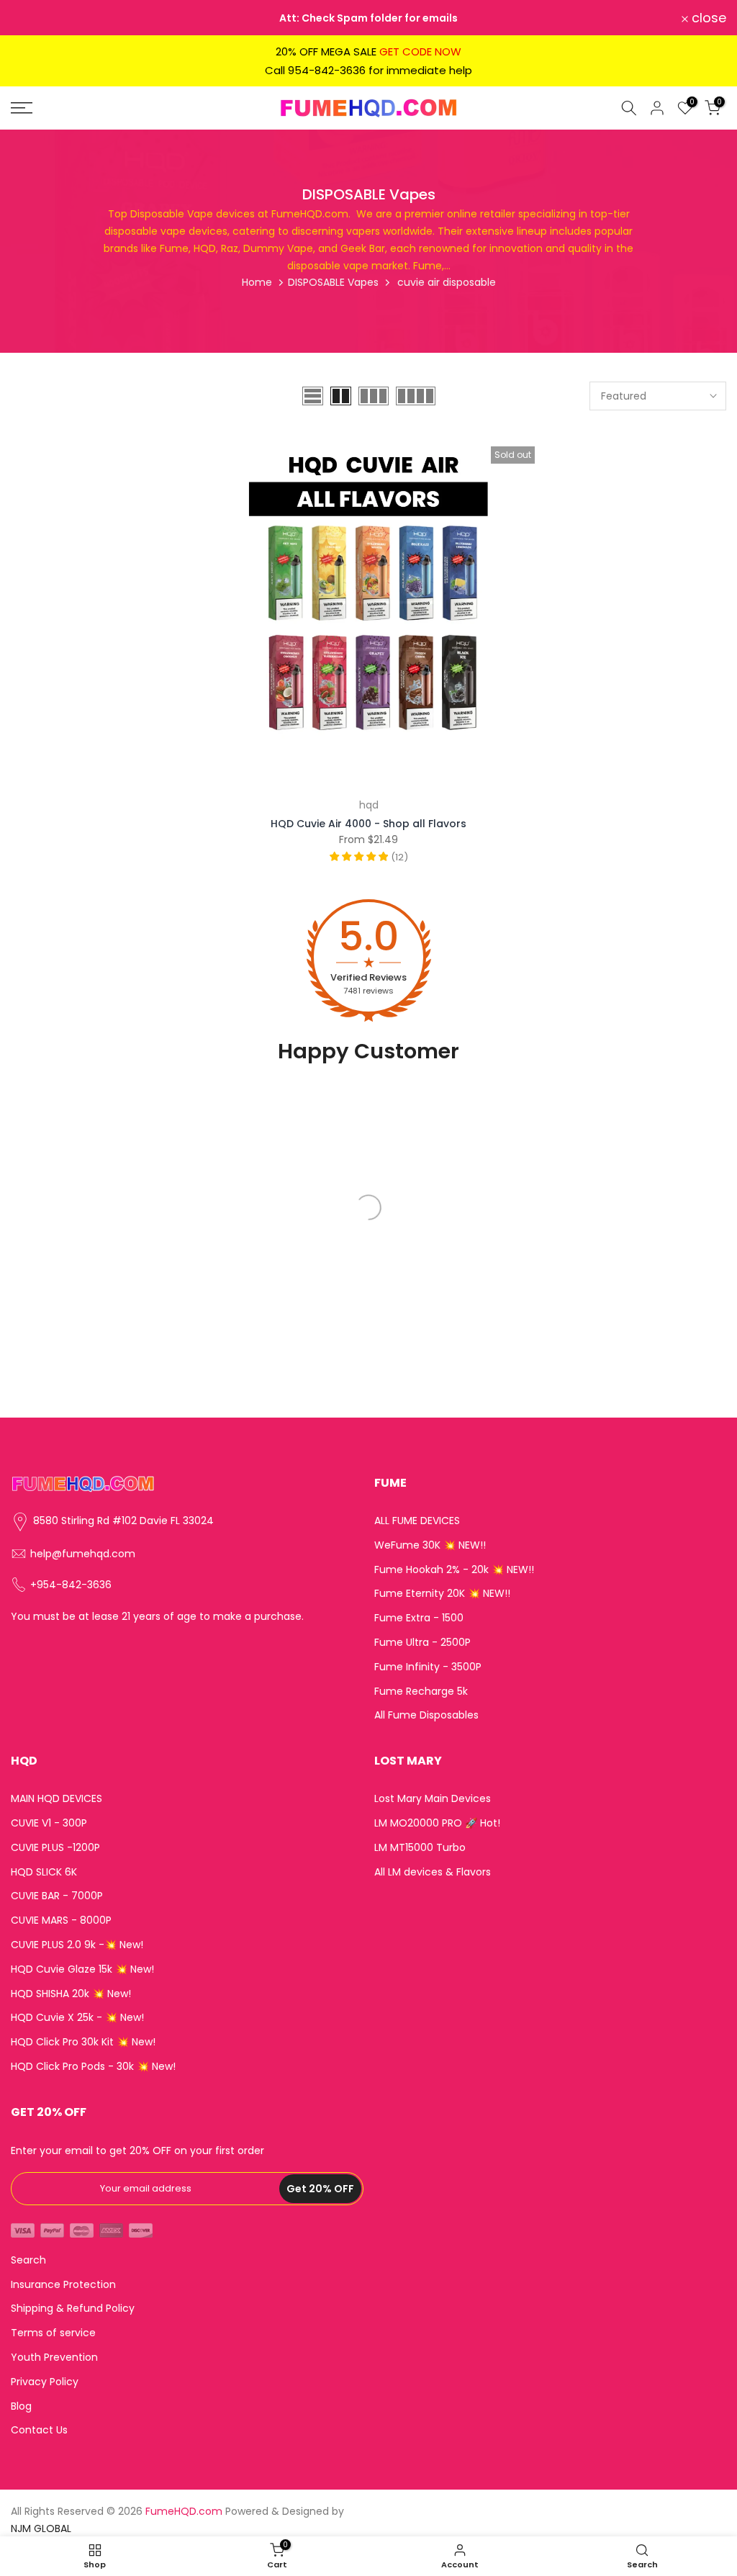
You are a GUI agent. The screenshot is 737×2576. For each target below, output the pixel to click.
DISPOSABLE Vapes (333, 282)
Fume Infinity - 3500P (428, 1667)
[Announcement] (368, 18)
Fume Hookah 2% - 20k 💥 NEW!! (454, 1570)
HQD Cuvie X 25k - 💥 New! (77, 2018)
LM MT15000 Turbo (420, 1848)
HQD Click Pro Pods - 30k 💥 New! (93, 2067)
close (36, 18)
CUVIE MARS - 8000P (61, 1920)
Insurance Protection (63, 2285)
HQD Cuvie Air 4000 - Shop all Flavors (368, 824)
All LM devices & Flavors (433, 1872)
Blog (21, 2406)
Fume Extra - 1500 (419, 1618)
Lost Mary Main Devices (433, 1799)
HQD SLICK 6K (44, 1872)
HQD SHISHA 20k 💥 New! (71, 1994)
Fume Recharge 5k (421, 1692)
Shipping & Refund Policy (73, 2309)
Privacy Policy (45, 2382)
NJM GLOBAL (41, 2529)
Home (257, 282)
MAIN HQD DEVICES (56, 1799)
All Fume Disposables (426, 1715)
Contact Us (39, 2430)
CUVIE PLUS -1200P (55, 1848)
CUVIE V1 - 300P (49, 1823)
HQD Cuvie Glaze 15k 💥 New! (82, 1969)
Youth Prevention (54, 2357)
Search (28, 2260)
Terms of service (53, 2333)
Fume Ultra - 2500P (422, 1643)
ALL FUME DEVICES (417, 1521)
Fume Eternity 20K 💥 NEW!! (442, 1594)
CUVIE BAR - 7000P (57, 1896)
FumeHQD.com (184, 2512)
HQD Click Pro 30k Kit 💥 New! (83, 2042)
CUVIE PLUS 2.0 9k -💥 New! (77, 1945)
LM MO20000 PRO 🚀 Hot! (437, 1823)
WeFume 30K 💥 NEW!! (430, 1545)
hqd (369, 805)
